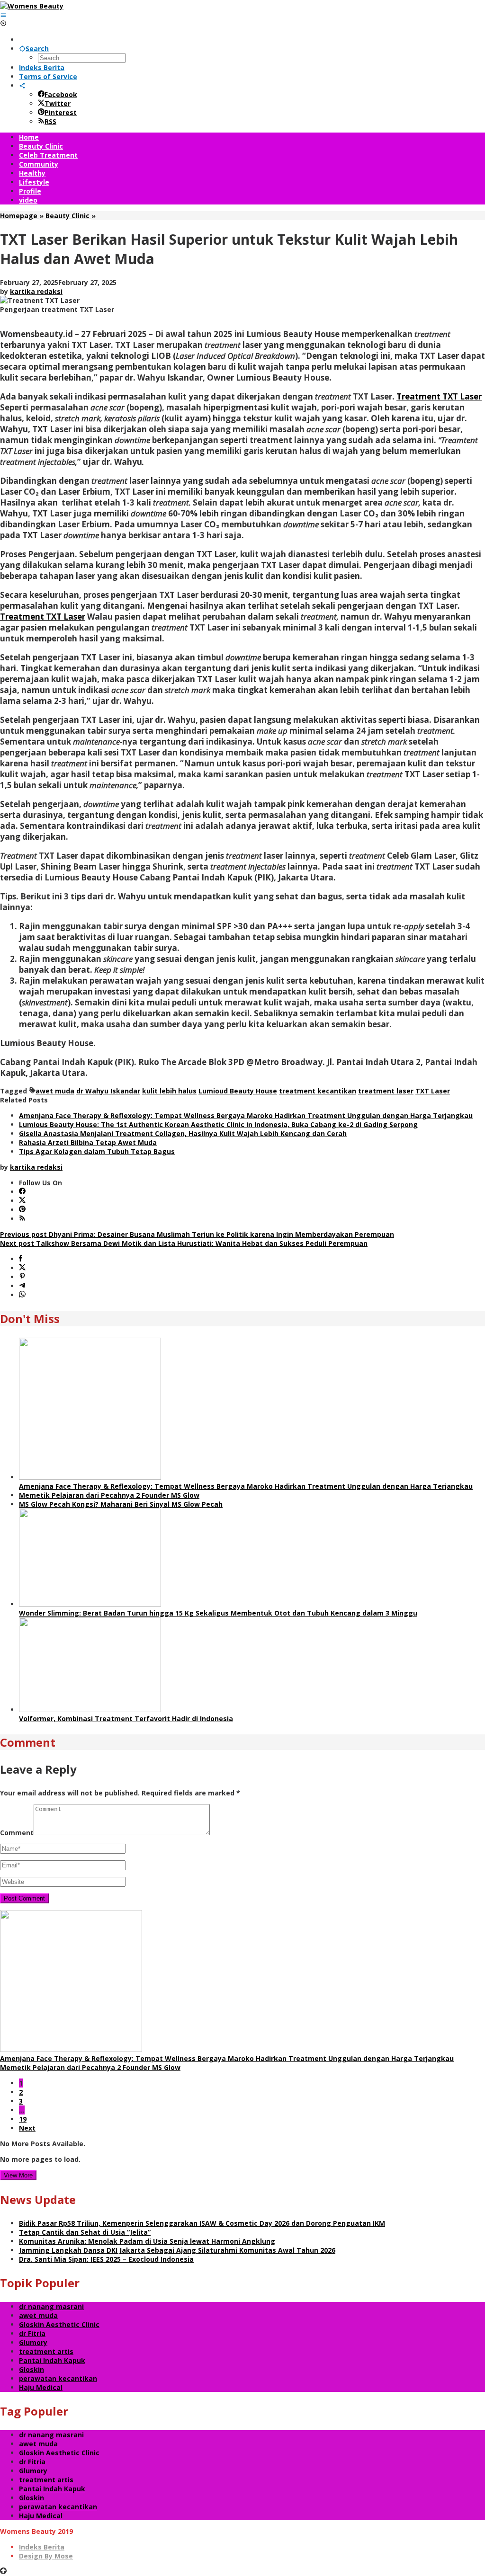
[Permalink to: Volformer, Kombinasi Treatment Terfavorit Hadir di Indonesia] (90, 1710)
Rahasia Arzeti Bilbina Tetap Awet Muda (88, 1142)
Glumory (33, 2342)
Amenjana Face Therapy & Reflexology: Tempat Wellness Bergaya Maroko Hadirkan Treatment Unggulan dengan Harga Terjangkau (246, 1115)
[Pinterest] (22, 1210)
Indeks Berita (42, 2547)
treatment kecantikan (318, 1091)
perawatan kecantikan (58, 2378)
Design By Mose (46, 2556)
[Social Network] (22, 85)
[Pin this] (22, 1277)
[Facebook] (22, 1192)
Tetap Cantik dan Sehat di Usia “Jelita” (85, 2232)
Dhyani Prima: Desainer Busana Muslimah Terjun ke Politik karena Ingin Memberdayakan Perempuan (197, 1234)
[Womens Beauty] (32, 6)
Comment (17, 1833)
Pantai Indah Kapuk (52, 2360)
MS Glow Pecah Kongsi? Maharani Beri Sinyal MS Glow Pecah (121, 1504)
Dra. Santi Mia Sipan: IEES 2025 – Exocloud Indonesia (106, 2259)
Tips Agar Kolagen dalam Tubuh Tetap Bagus (97, 1151)
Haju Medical (41, 2387)
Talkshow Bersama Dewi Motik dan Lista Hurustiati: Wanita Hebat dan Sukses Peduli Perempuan (184, 1243)
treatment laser (386, 1091)
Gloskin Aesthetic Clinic (59, 2324)
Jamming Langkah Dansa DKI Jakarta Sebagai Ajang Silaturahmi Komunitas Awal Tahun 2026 (177, 2250)
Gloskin (31, 2369)
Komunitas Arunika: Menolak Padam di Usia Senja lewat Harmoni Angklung (147, 2241)
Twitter (58, 103)
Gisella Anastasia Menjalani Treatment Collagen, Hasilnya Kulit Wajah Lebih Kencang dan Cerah (183, 1133)
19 (23, 2119)
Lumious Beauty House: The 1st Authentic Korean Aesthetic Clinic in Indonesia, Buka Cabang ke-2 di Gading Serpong (218, 1124)
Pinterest (61, 112)
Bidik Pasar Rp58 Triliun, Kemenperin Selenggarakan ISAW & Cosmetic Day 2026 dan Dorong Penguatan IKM (202, 2223)
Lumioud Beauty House (238, 1091)
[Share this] (21, 1259)
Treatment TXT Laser (439, 396)
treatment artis (46, 2351)
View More (18, 2175)
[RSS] (22, 1219)
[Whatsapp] (22, 1295)
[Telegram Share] (22, 1286)
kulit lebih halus (169, 1091)
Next (27, 2128)
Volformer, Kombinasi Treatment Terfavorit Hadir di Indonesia (126, 1719)
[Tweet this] (22, 1268)
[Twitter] (22, 1201)
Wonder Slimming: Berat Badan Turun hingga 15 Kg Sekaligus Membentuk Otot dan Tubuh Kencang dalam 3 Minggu (218, 1613)
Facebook (61, 94)
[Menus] (3, 15)
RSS (50, 121)
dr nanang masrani (51, 2306)
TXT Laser (433, 1091)
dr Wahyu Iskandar (108, 1091)
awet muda (55, 1091)
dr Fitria (32, 2333)
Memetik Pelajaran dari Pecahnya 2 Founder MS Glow (109, 1495)
